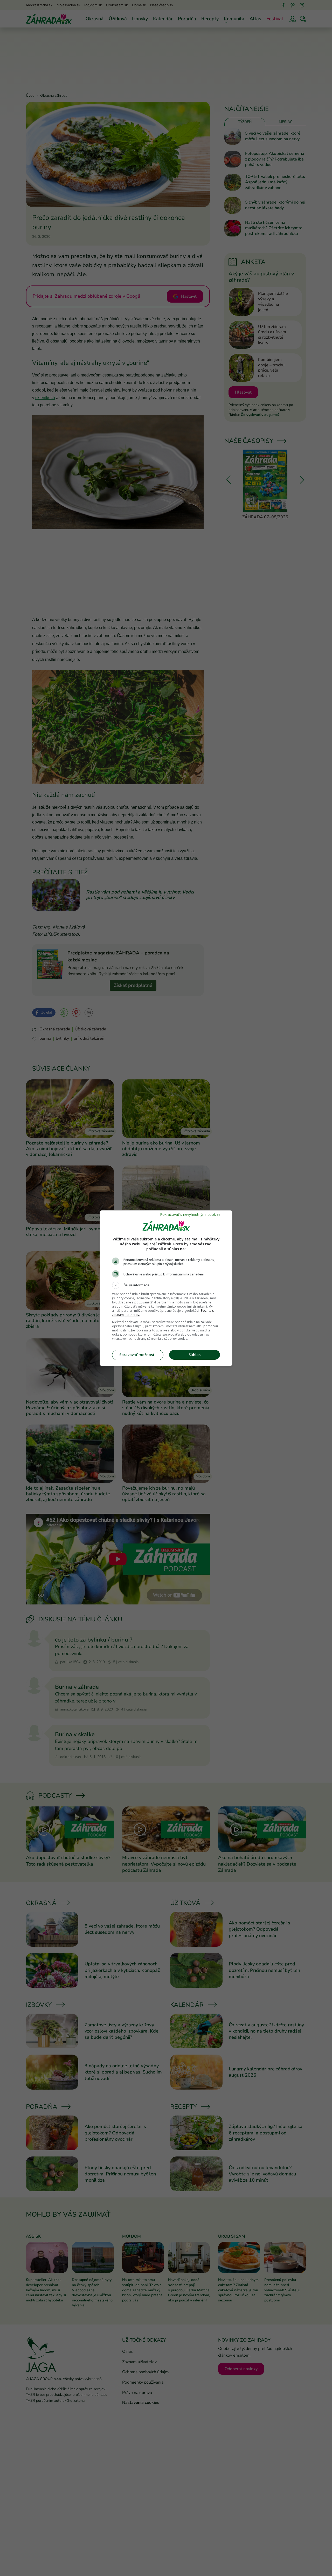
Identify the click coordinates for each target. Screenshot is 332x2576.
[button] (166, 1285)
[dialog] (166, 1288)
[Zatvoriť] (193, 1214)
